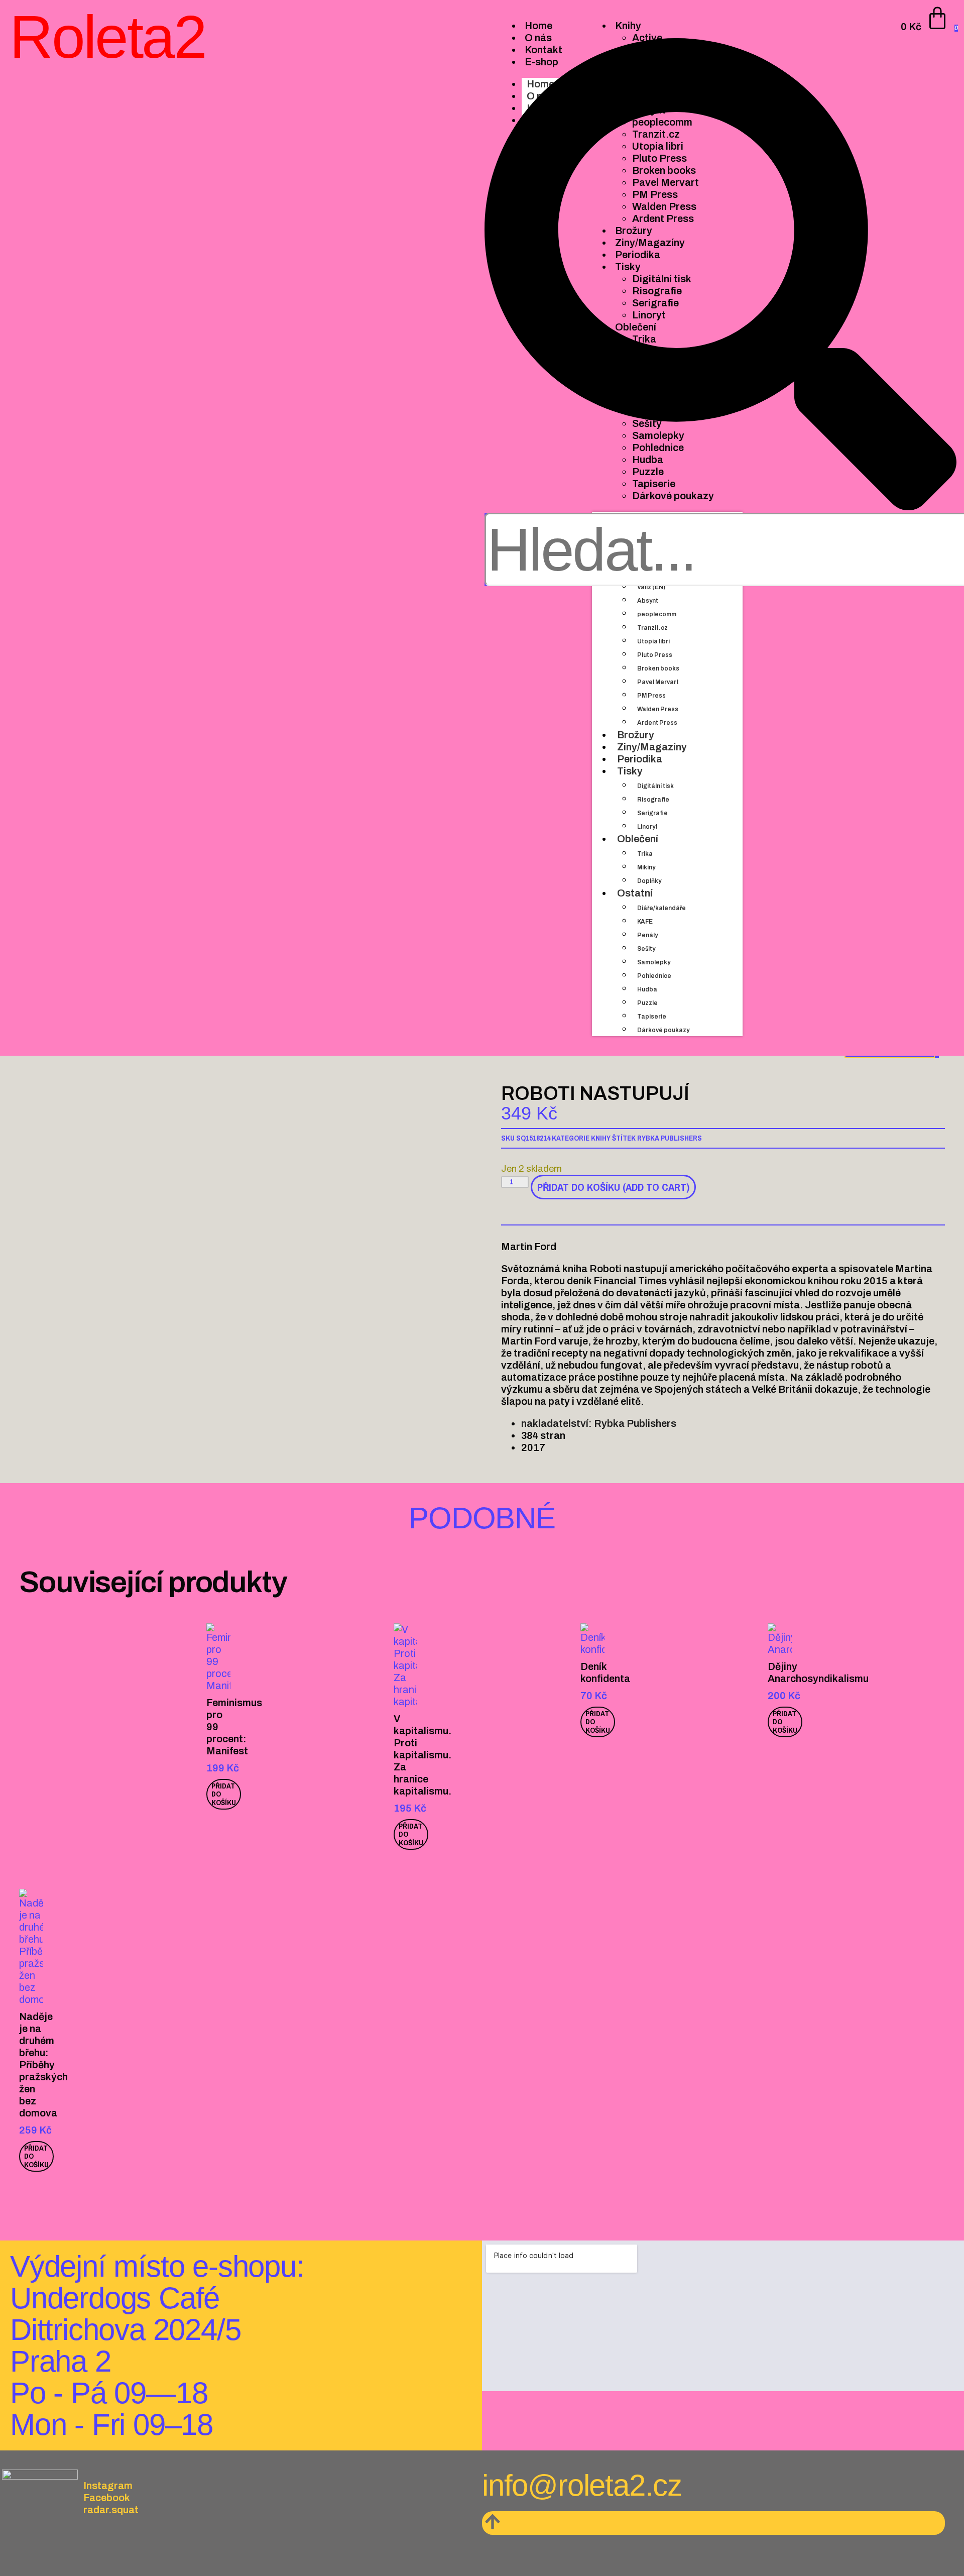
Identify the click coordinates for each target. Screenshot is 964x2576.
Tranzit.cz (652, 628)
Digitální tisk (655, 786)
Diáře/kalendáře (661, 908)
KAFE (645, 922)
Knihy (601, 1138)
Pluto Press (655, 655)
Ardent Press (657, 723)
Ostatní (635, 893)
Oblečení (638, 839)
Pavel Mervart (658, 682)
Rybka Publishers (670, 1138)
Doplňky (649, 881)
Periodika (640, 759)
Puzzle (647, 1003)
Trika (645, 854)
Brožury (636, 735)
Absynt (648, 601)
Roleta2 (107, 37)
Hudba (647, 989)
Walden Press (658, 709)
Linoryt (647, 827)
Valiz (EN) (651, 587)
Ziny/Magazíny (652, 747)
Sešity (646, 949)
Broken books (658, 668)
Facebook (107, 2498)
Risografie (653, 800)
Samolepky (654, 962)
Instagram (108, 2486)
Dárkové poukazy (663, 1030)
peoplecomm (657, 614)
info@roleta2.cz (582, 2485)
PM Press (651, 696)
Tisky (630, 771)
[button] (720, 275)
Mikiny (646, 867)
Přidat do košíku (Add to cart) (613, 1187)
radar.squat (111, 2510)
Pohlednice (654, 976)
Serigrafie (652, 813)
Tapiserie (652, 1017)
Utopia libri (653, 641)
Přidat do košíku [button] (224, 1794)
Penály (647, 935)
